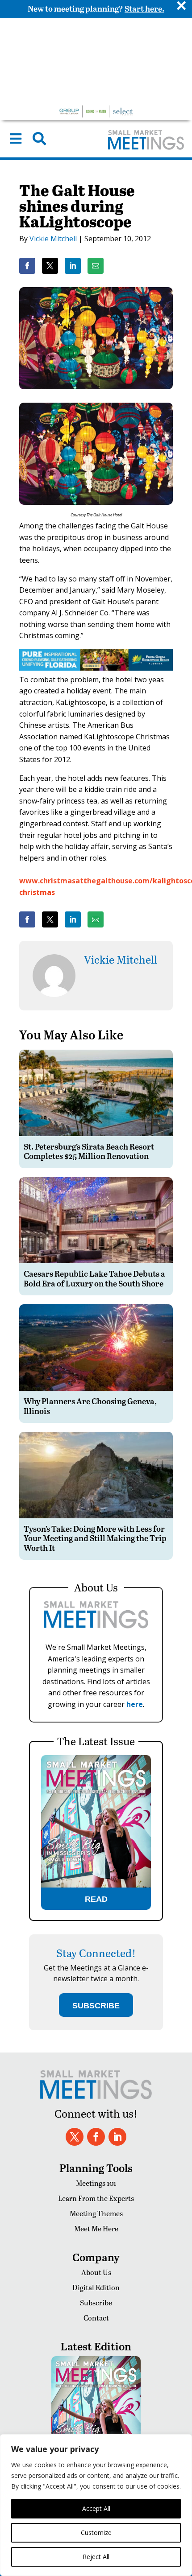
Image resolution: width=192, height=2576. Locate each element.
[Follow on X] (75, 2137)
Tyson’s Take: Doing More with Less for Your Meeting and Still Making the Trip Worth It (95, 1538)
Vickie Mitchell (53, 239)
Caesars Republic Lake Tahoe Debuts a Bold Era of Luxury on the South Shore (94, 1278)
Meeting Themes (96, 2213)
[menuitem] (16, 139)
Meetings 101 (96, 2183)
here (135, 1704)
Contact (96, 2318)
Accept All (96, 2508)
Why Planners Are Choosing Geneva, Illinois (90, 1406)
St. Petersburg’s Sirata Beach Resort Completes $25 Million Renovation (89, 1151)
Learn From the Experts (96, 2198)
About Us (96, 2272)
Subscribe (96, 2302)
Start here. (144, 8)
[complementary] (96, 2505)
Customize (96, 2533)
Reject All (96, 2557)
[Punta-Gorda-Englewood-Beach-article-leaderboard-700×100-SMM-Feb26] (96, 668)
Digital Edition (96, 2287)
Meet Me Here (96, 2228)
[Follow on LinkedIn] (117, 2137)
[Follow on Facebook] (96, 2137)
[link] (27, 266)
